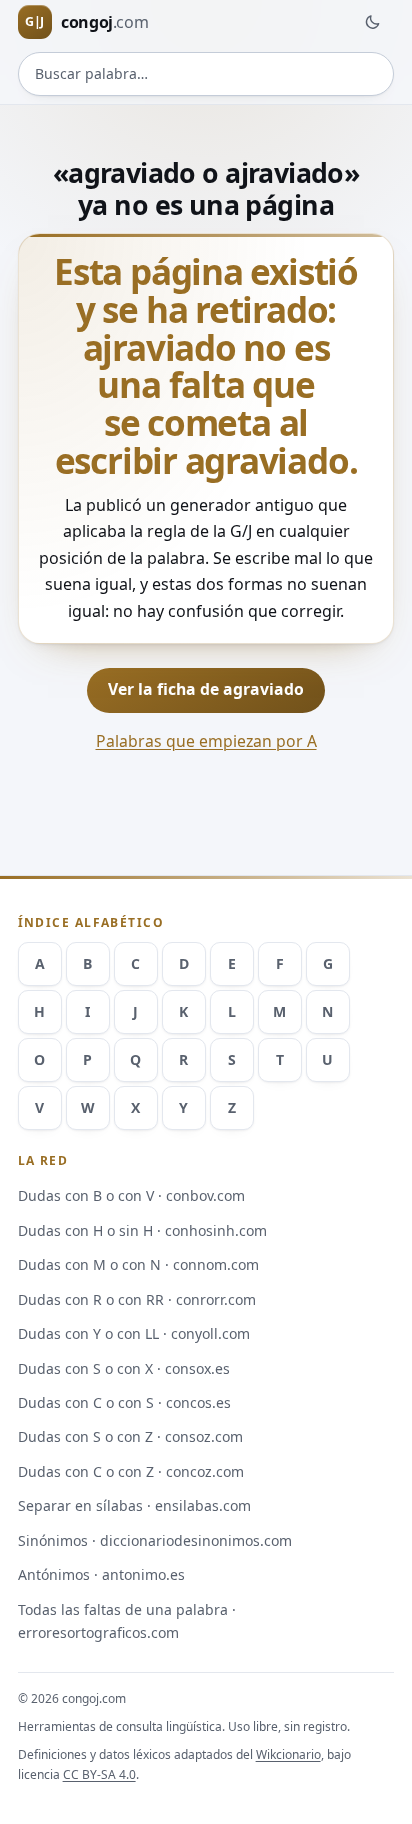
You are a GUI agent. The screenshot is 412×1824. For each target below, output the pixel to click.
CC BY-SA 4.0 (99, 1774)
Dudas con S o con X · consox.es (124, 1368)
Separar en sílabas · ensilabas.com (134, 1505)
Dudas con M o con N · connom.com (138, 1264)
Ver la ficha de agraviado (206, 689)
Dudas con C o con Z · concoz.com (131, 1471)
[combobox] (206, 74)
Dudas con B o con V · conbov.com (131, 1195)
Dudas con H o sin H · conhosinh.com (142, 1230)
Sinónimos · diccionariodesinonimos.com (155, 1540)
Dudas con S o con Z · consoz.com (130, 1436)
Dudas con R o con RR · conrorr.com (137, 1299)
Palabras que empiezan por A (206, 741)
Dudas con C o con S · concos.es (124, 1402)
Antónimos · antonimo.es (101, 1574)
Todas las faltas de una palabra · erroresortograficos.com (127, 1621)
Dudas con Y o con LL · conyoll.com (134, 1333)
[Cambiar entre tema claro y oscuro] (372, 22)
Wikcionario (288, 1754)
